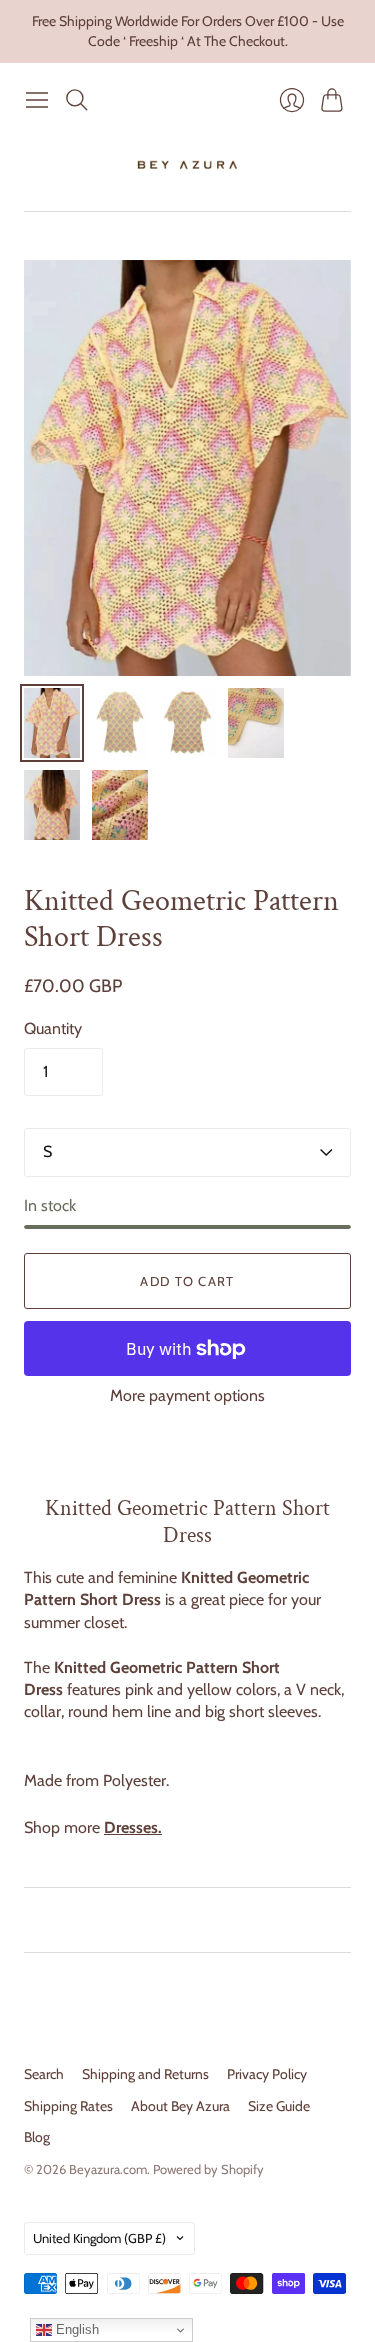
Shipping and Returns (145, 2074)
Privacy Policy (267, 2074)
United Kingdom (99, 2238)
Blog (37, 2137)
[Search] (77, 100)
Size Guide (279, 2106)
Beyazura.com (108, 2169)
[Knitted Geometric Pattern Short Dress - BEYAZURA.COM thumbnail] (52, 723)
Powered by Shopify (208, 2169)
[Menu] (37, 100)
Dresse (127, 1827)
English (75, 2329)
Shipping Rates (68, 2106)
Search (44, 2074)
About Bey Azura (180, 2106)
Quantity (53, 1028)
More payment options (187, 1395)
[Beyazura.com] (187, 165)
